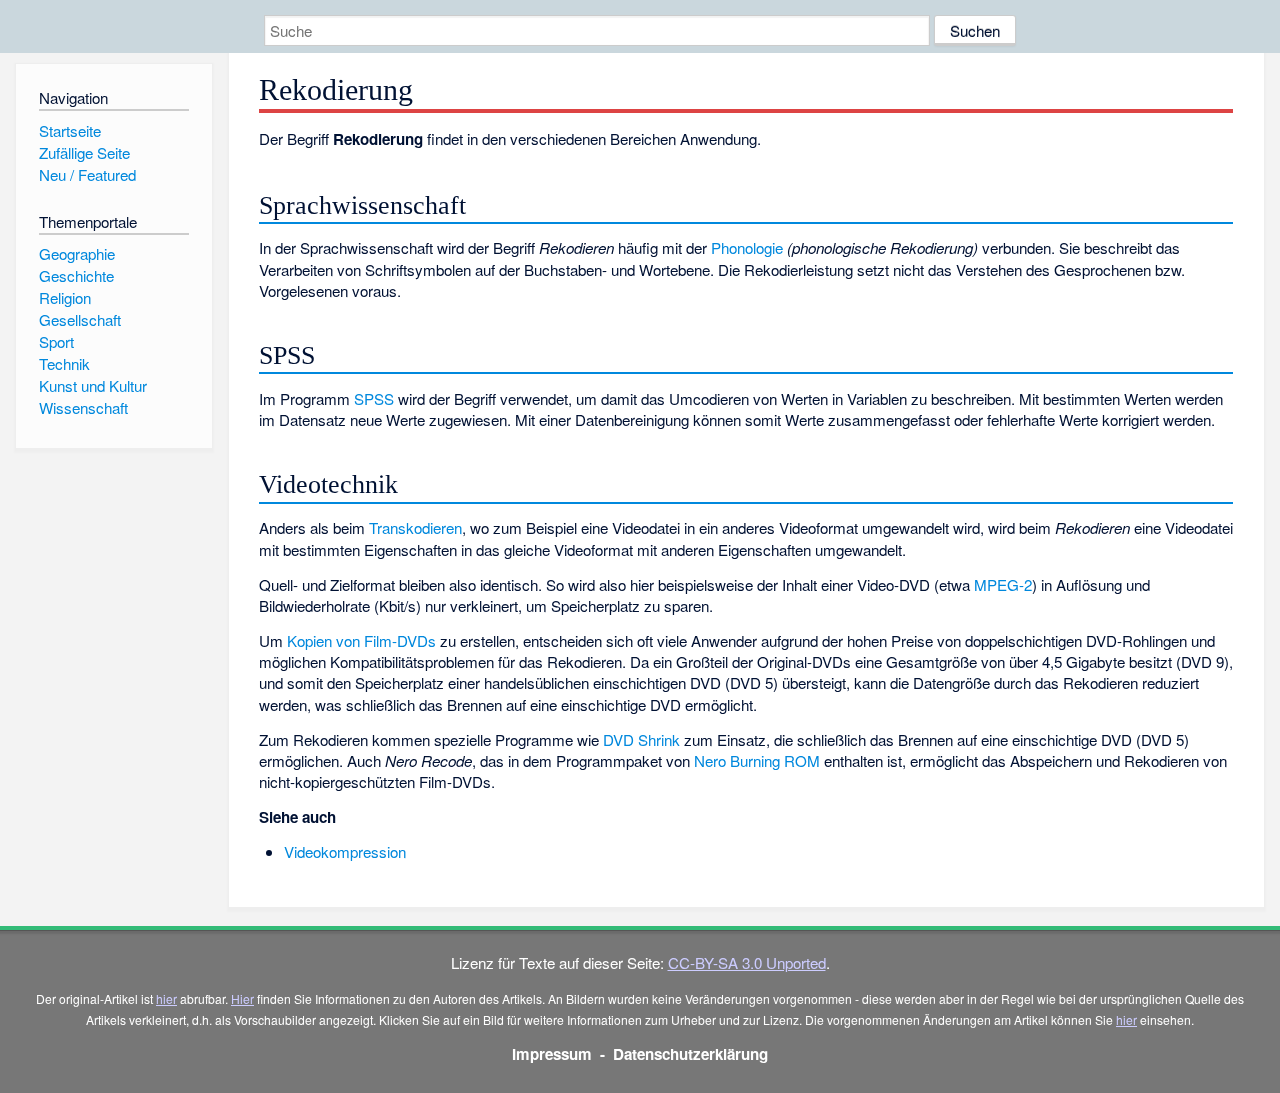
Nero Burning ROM (757, 760)
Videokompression (345, 851)
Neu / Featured (87, 174)
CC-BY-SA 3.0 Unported (747, 962)
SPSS (374, 398)
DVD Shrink (641, 739)
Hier (242, 998)
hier (166, 998)
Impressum (552, 1054)
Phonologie (747, 247)
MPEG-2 (1003, 584)
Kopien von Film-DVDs (361, 640)
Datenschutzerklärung (690, 1054)
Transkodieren (415, 527)
